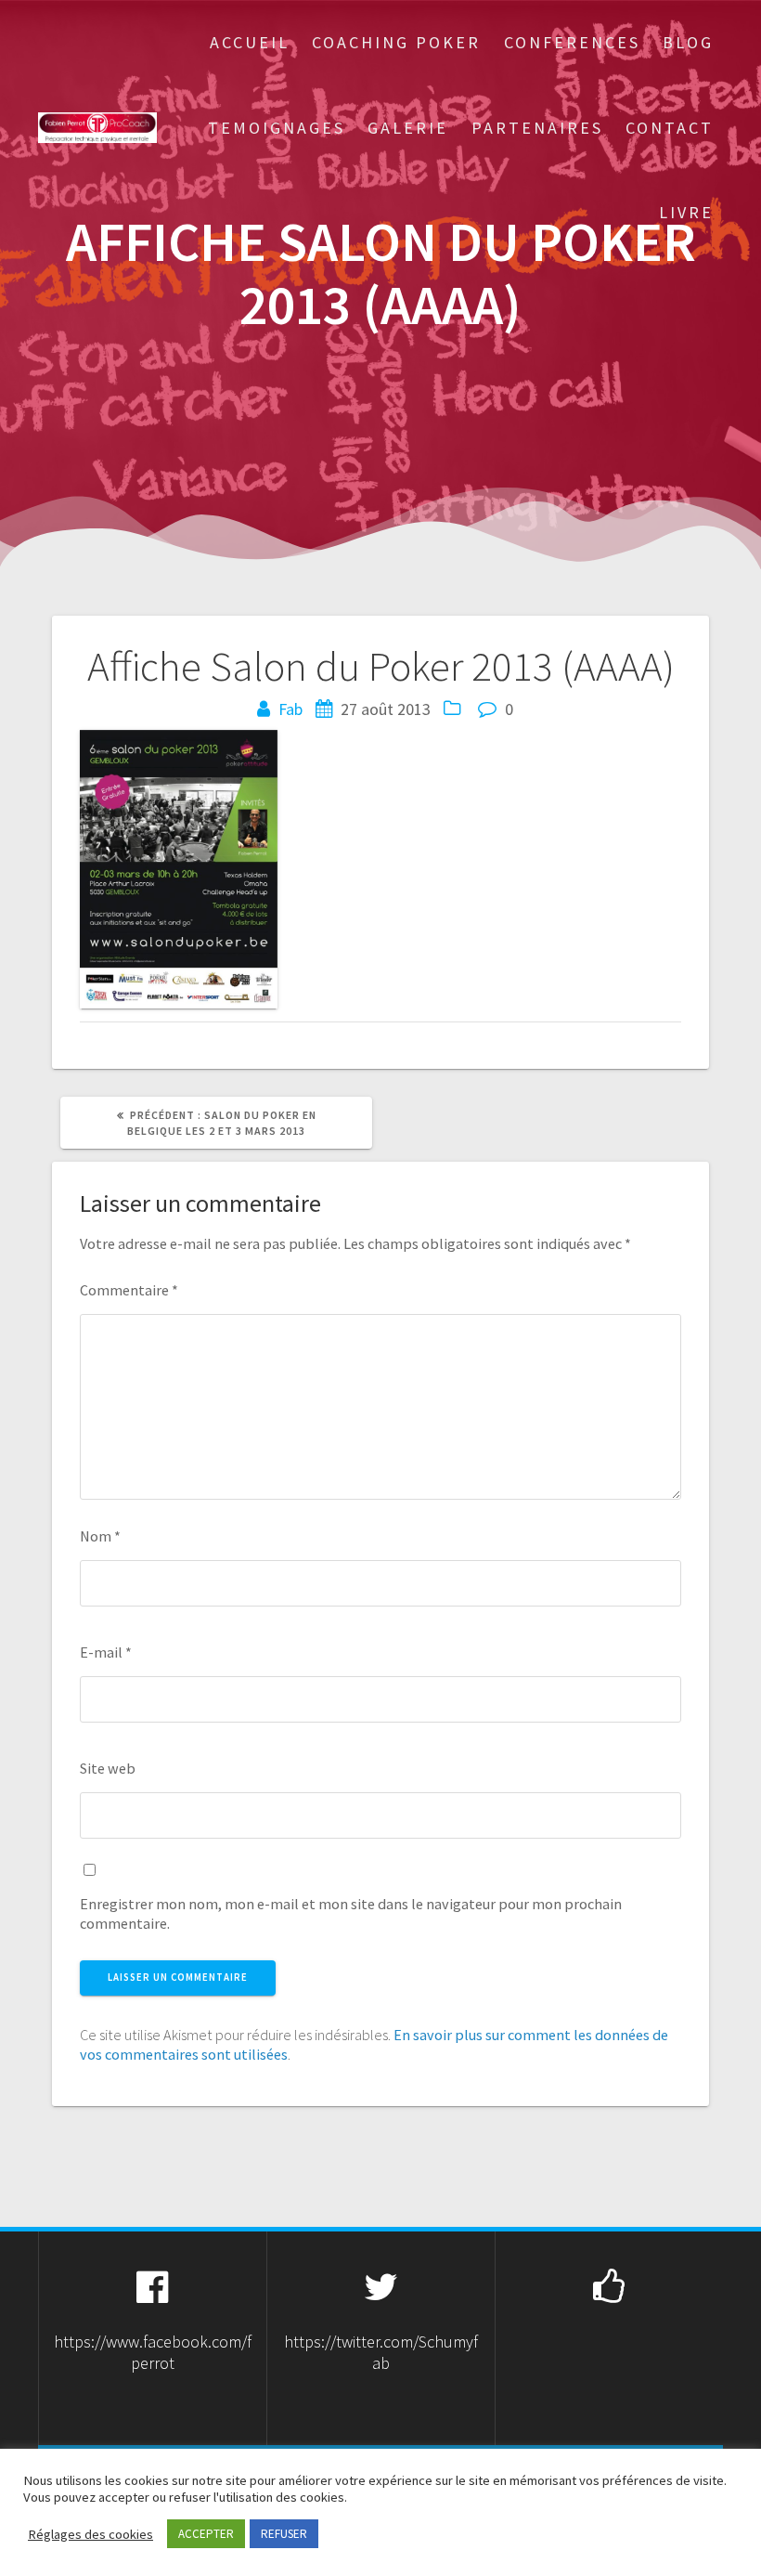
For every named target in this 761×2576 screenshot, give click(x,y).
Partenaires (537, 128)
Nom (100, 1536)
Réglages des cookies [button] (90, 2534)
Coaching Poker (396, 42)
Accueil (250, 42)
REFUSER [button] (284, 2534)
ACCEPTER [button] (206, 2534)
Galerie (408, 128)
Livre (686, 212)
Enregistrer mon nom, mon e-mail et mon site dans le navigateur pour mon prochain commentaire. (351, 1913)
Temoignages (277, 128)
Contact (670, 128)
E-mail (106, 1652)
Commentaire (129, 1290)
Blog (688, 42)
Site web (108, 1768)
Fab (290, 709)
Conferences (572, 42)
